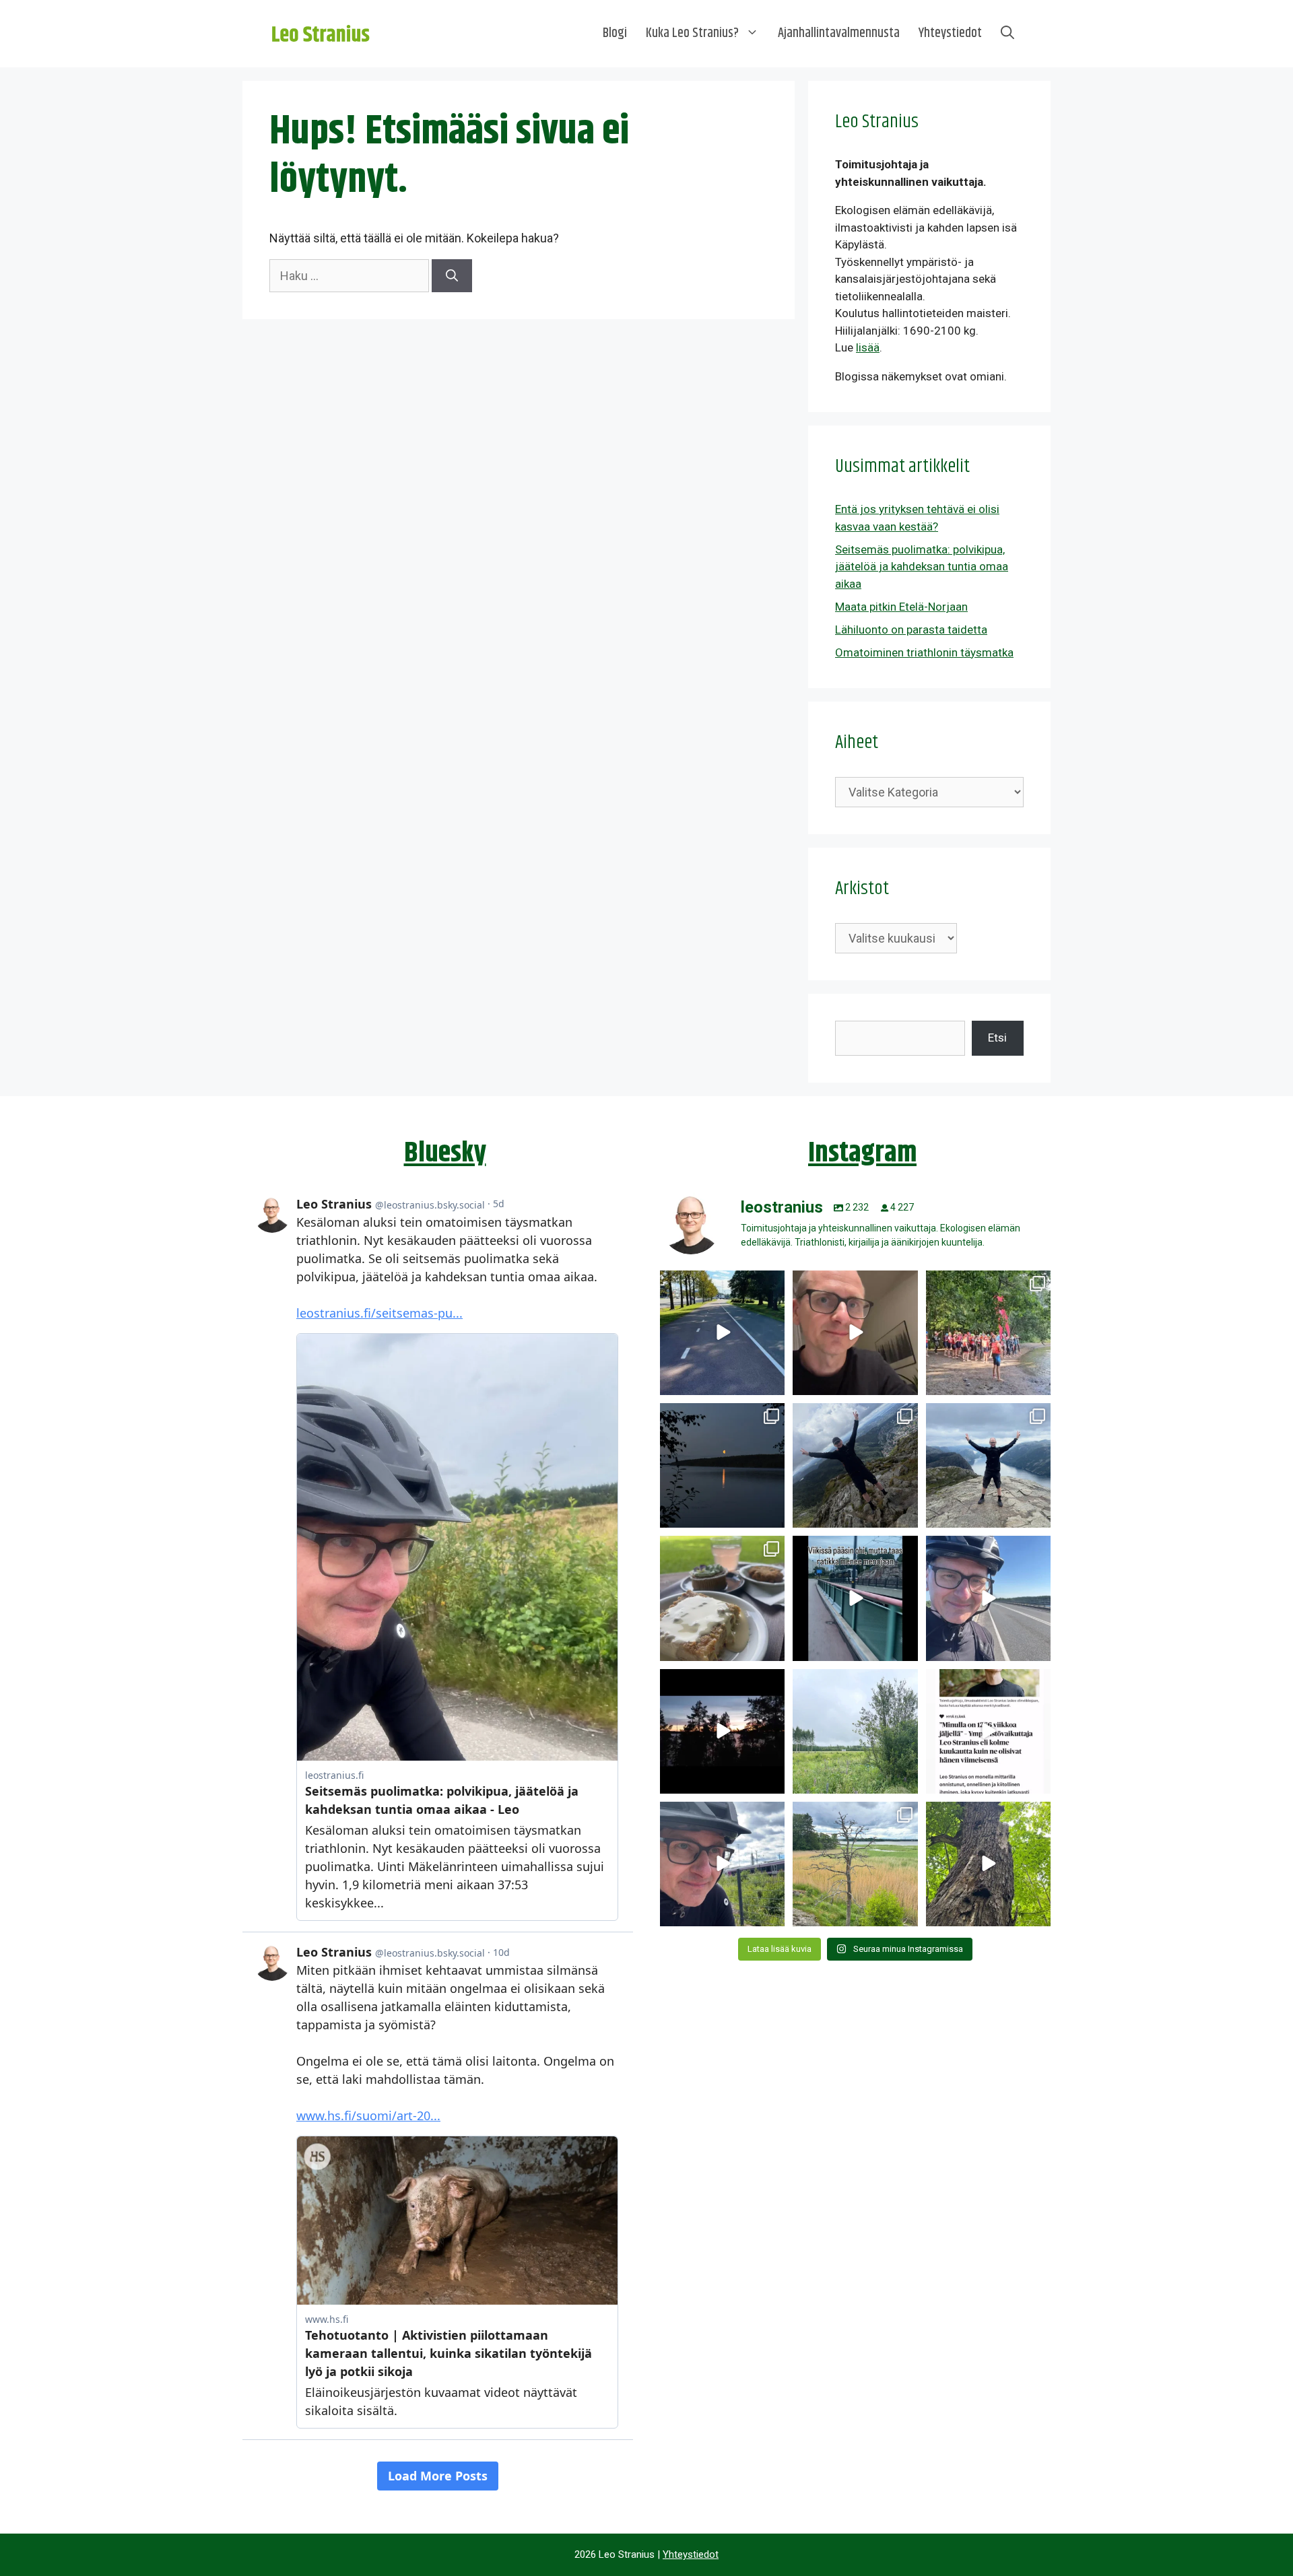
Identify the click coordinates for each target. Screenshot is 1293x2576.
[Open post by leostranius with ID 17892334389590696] (855, 1598)
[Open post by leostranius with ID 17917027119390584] (855, 1864)
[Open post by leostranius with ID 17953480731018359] (722, 1333)
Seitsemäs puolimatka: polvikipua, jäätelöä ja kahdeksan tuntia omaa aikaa (922, 567)
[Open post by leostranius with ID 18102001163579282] (988, 1333)
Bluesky (445, 1153)
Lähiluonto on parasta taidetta (911, 630)
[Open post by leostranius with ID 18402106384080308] (988, 1598)
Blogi (615, 33)
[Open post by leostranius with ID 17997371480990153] (855, 1333)
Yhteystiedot (950, 33)
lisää (868, 347)
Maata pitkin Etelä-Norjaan (901, 607)
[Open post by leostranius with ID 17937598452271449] (988, 1731)
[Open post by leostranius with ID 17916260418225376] (855, 1465)
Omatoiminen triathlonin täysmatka (924, 652)
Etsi (997, 1038)
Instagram (862, 1153)
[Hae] (452, 276)
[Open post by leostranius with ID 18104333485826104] (988, 1864)
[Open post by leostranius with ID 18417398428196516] (988, 1465)
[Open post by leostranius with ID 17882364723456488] (855, 1731)
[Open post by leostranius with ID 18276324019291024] (722, 1465)
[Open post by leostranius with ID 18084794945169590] (722, 1731)
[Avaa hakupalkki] (1007, 34)
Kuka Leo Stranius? (692, 33)
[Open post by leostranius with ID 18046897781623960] (722, 1864)
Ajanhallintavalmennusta (839, 33)
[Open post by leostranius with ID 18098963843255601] (722, 1598)
